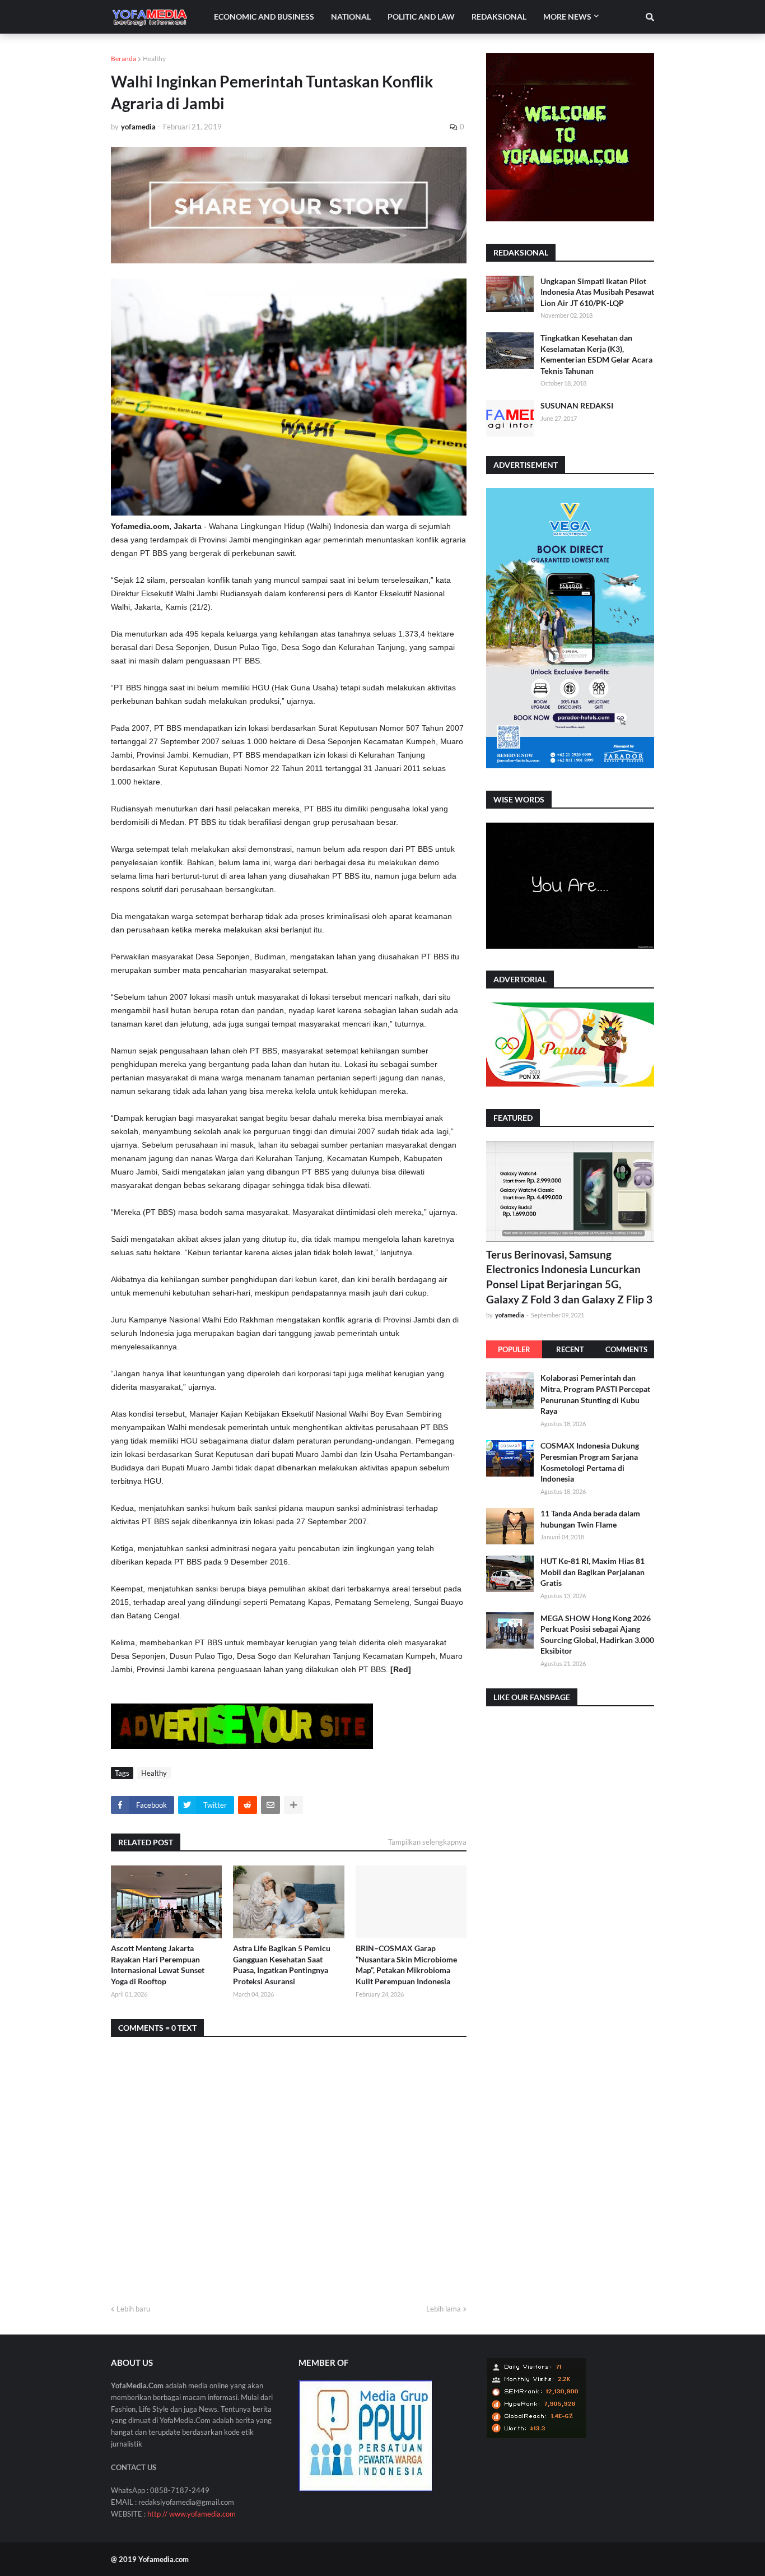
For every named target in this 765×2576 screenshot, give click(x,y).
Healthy (154, 59)
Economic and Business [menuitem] (264, 17)
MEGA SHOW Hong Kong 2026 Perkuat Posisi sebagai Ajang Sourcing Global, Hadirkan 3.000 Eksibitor (597, 1634)
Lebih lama (444, 2309)
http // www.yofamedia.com (192, 2514)
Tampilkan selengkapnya (427, 1842)
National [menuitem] (351, 17)
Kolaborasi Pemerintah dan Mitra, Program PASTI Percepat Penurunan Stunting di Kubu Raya (595, 1394)
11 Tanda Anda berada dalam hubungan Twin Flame (590, 1519)
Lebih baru (133, 2309)
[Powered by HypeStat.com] (537, 2436)
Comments (626, 1349)
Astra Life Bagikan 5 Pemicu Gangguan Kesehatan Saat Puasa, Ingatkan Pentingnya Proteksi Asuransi (282, 1965)
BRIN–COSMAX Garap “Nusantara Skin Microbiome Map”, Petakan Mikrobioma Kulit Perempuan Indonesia (406, 1965)
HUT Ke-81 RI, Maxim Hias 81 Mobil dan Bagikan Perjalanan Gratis (593, 1572)
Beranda (123, 59)
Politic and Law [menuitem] (421, 17)
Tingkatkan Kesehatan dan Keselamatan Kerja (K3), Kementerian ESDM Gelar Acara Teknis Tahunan (596, 354)
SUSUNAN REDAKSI (577, 405)
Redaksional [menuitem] (499, 17)
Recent (570, 1349)
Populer (514, 1349)
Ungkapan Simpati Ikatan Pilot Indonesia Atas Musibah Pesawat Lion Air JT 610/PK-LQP (597, 292)
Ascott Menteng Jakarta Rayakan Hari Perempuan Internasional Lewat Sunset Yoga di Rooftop (158, 1965)
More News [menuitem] (567, 17)
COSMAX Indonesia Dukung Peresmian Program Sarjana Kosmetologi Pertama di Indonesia (590, 1462)
